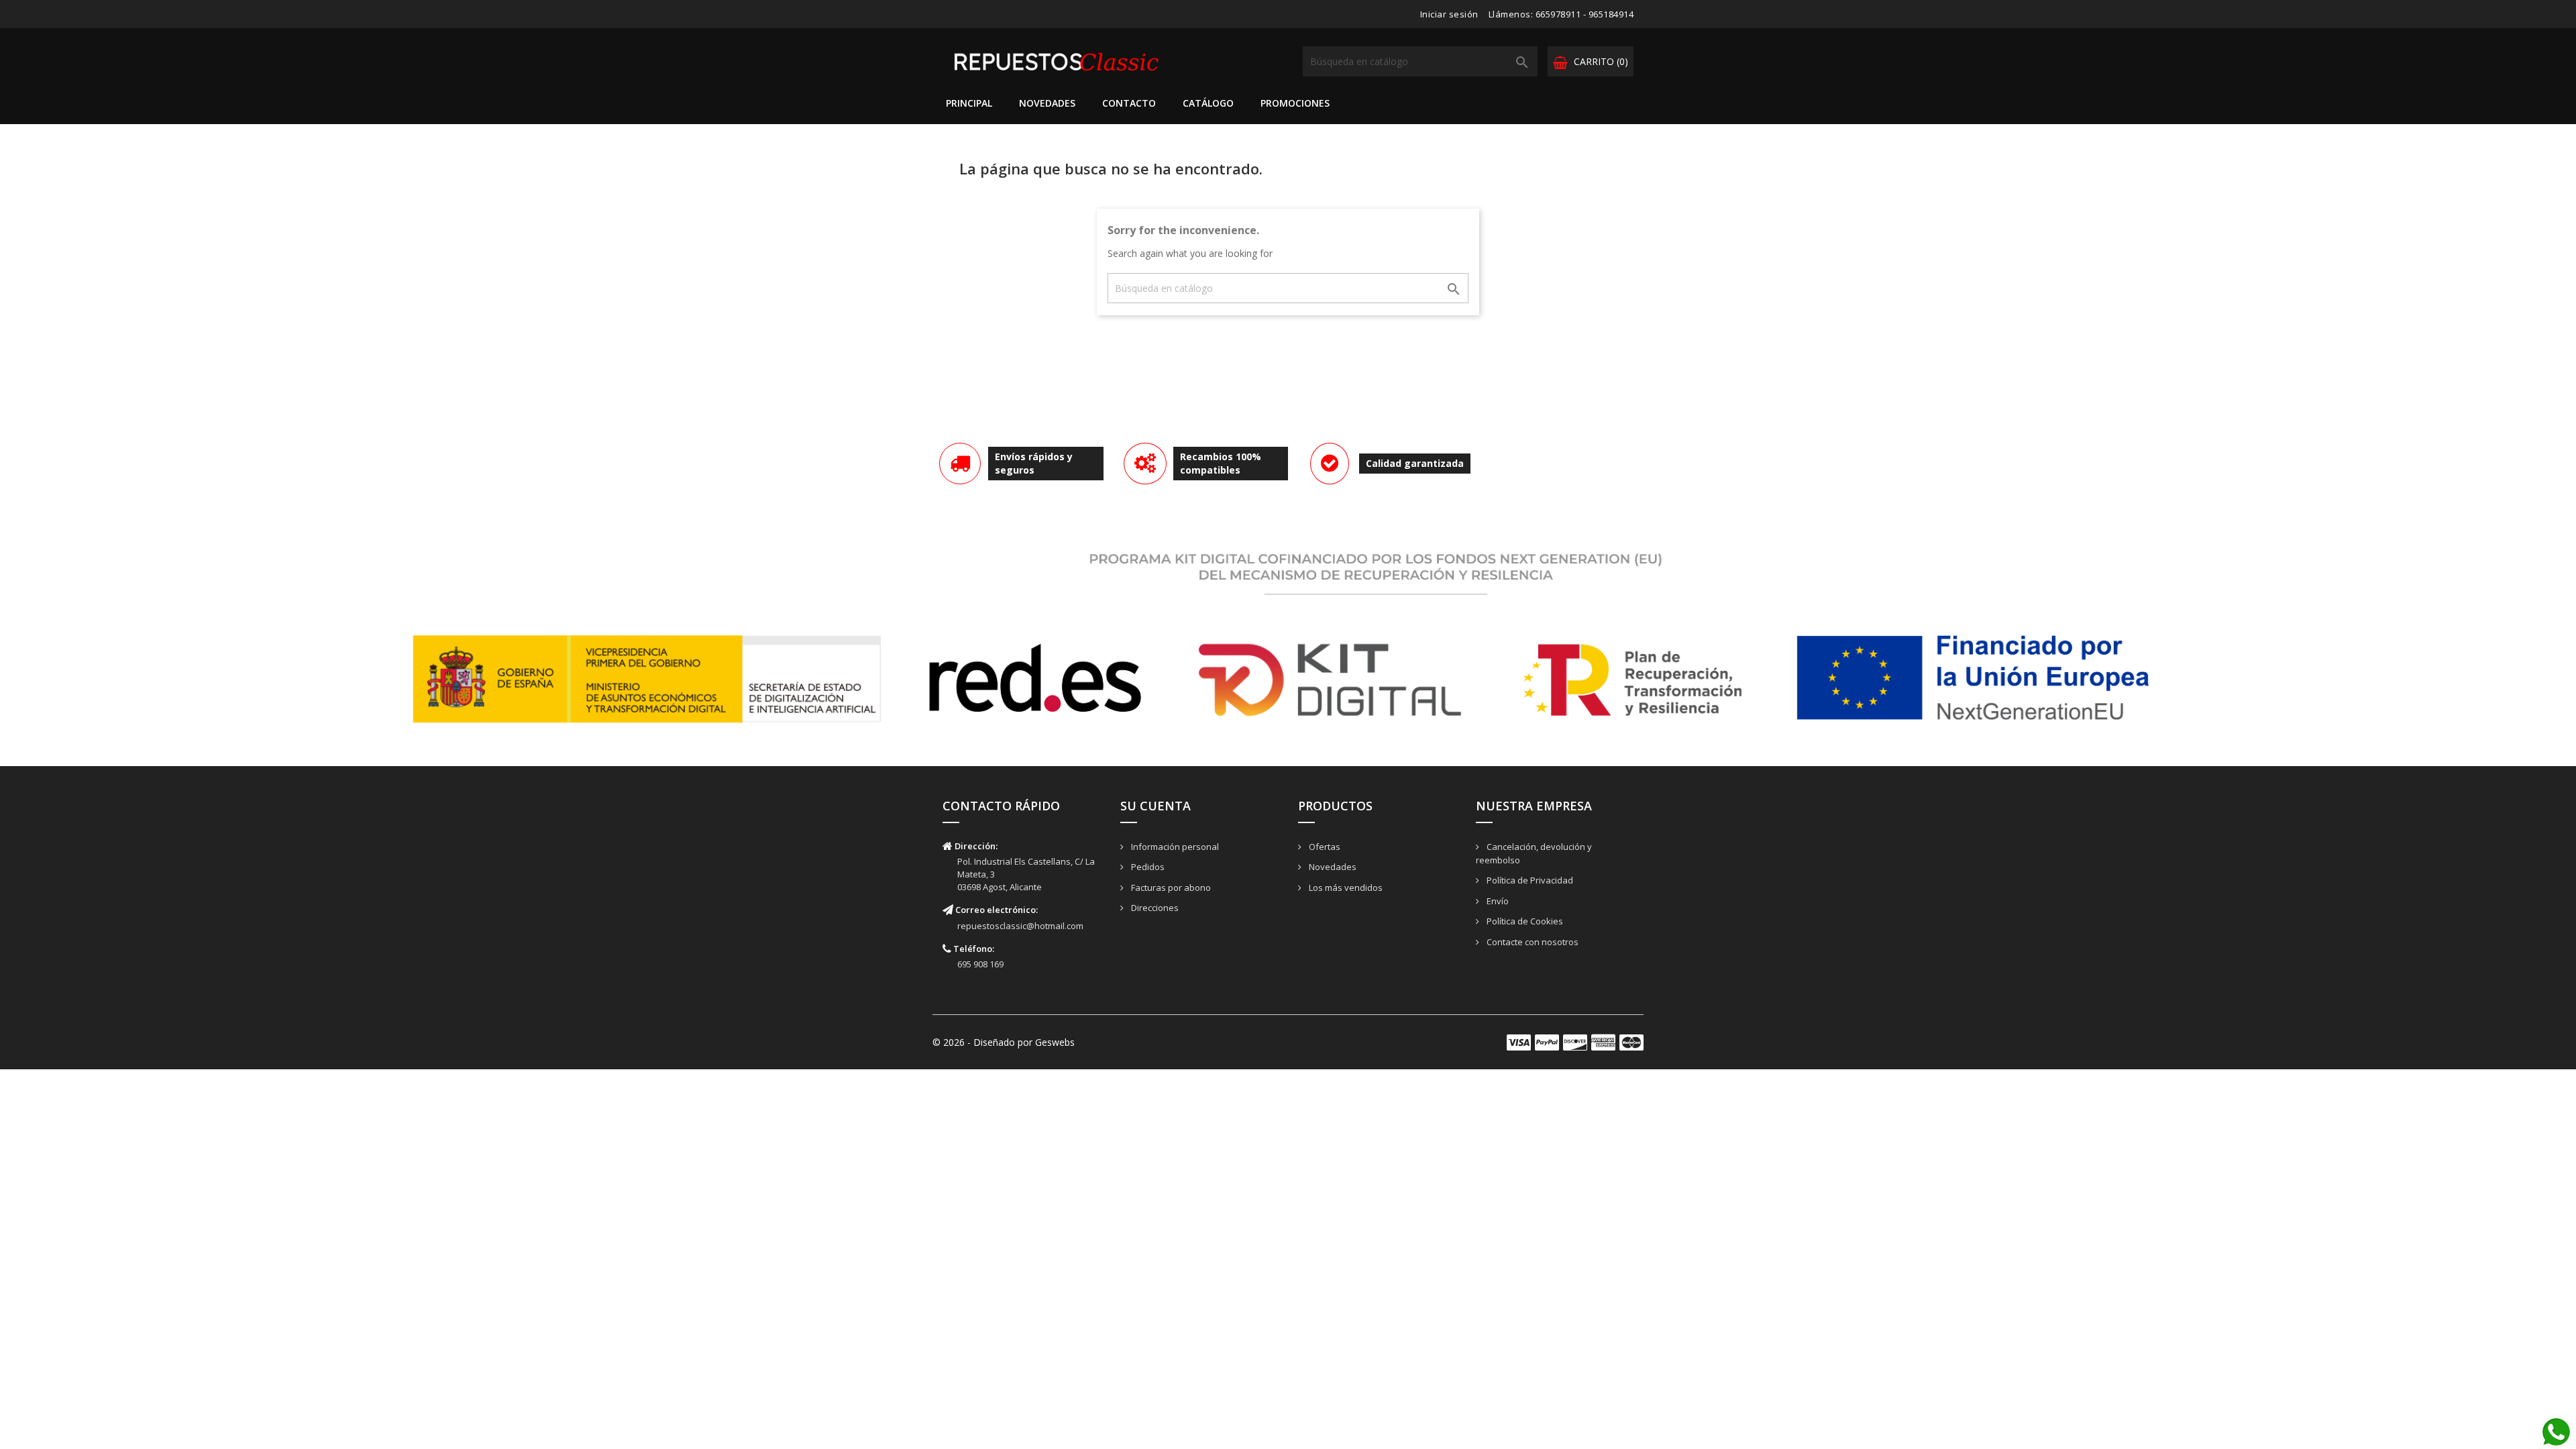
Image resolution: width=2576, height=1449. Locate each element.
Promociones (1295, 103)
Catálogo (1208, 103)
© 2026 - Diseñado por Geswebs (1004, 1042)
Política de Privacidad (1529, 880)
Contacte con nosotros (1532, 942)
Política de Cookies (1524, 921)
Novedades (1047, 103)
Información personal (1174, 847)
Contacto (1129, 103)
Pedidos (1147, 867)
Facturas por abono (1170, 888)
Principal (969, 103)
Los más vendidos (1345, 888)
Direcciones (1154, 908)
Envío (1497, 901)
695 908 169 (980, 964)
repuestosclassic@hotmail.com (1020, 926)
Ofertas (1324, 847)
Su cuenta (1156, 806)
